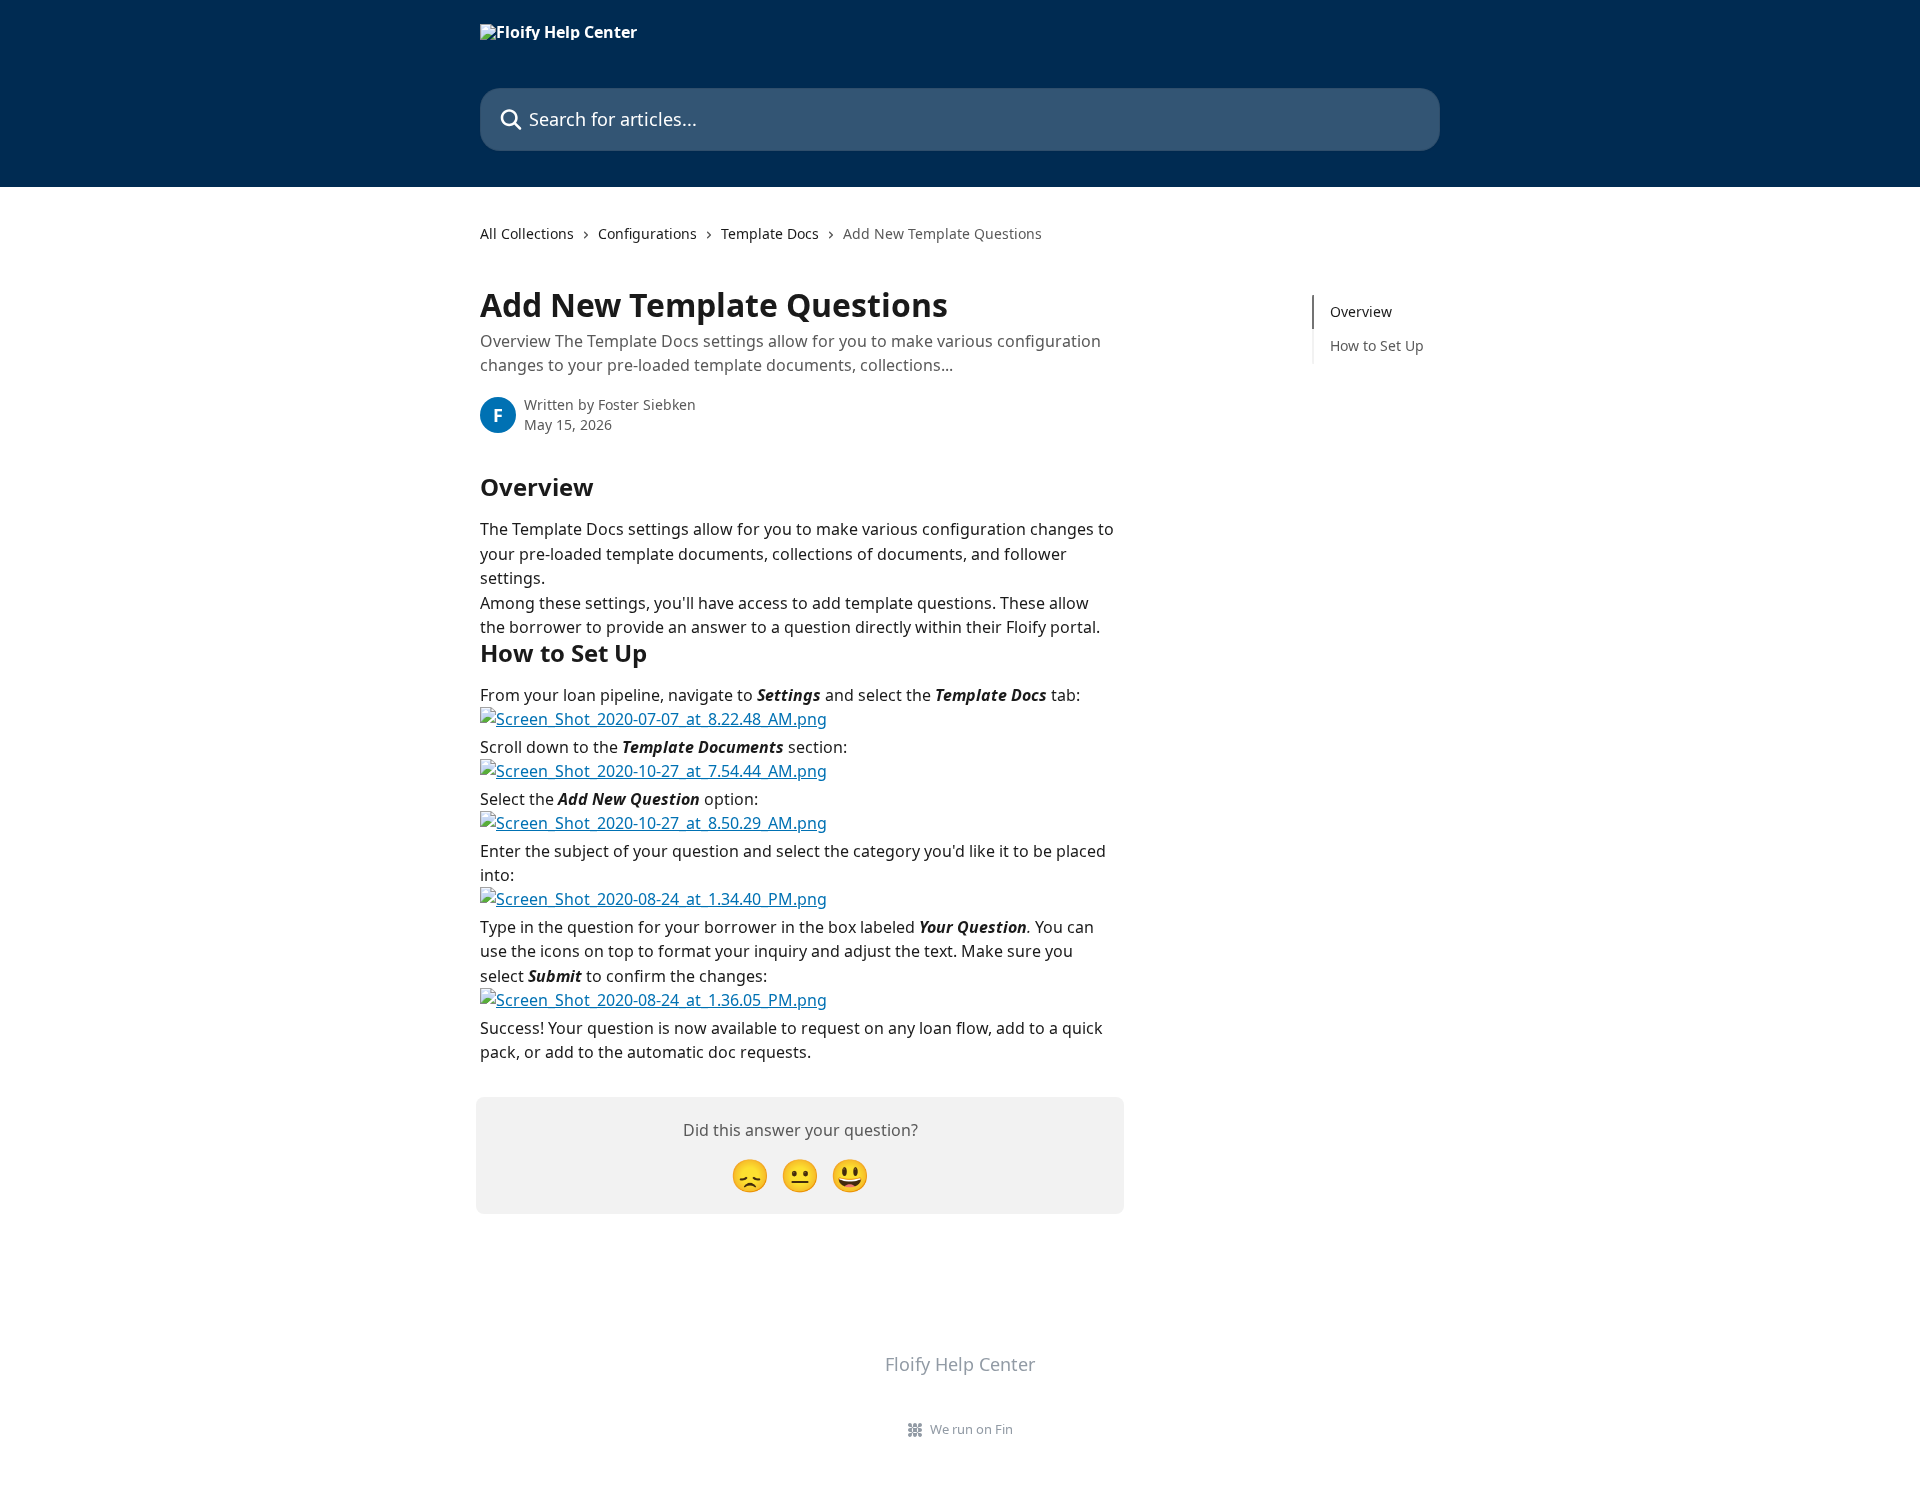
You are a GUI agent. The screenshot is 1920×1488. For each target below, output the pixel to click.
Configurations (647, 233)
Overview (1361, 311)
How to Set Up (1377, 345)
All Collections (527, 233)
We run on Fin (971, 1429)
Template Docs (770, 233)
